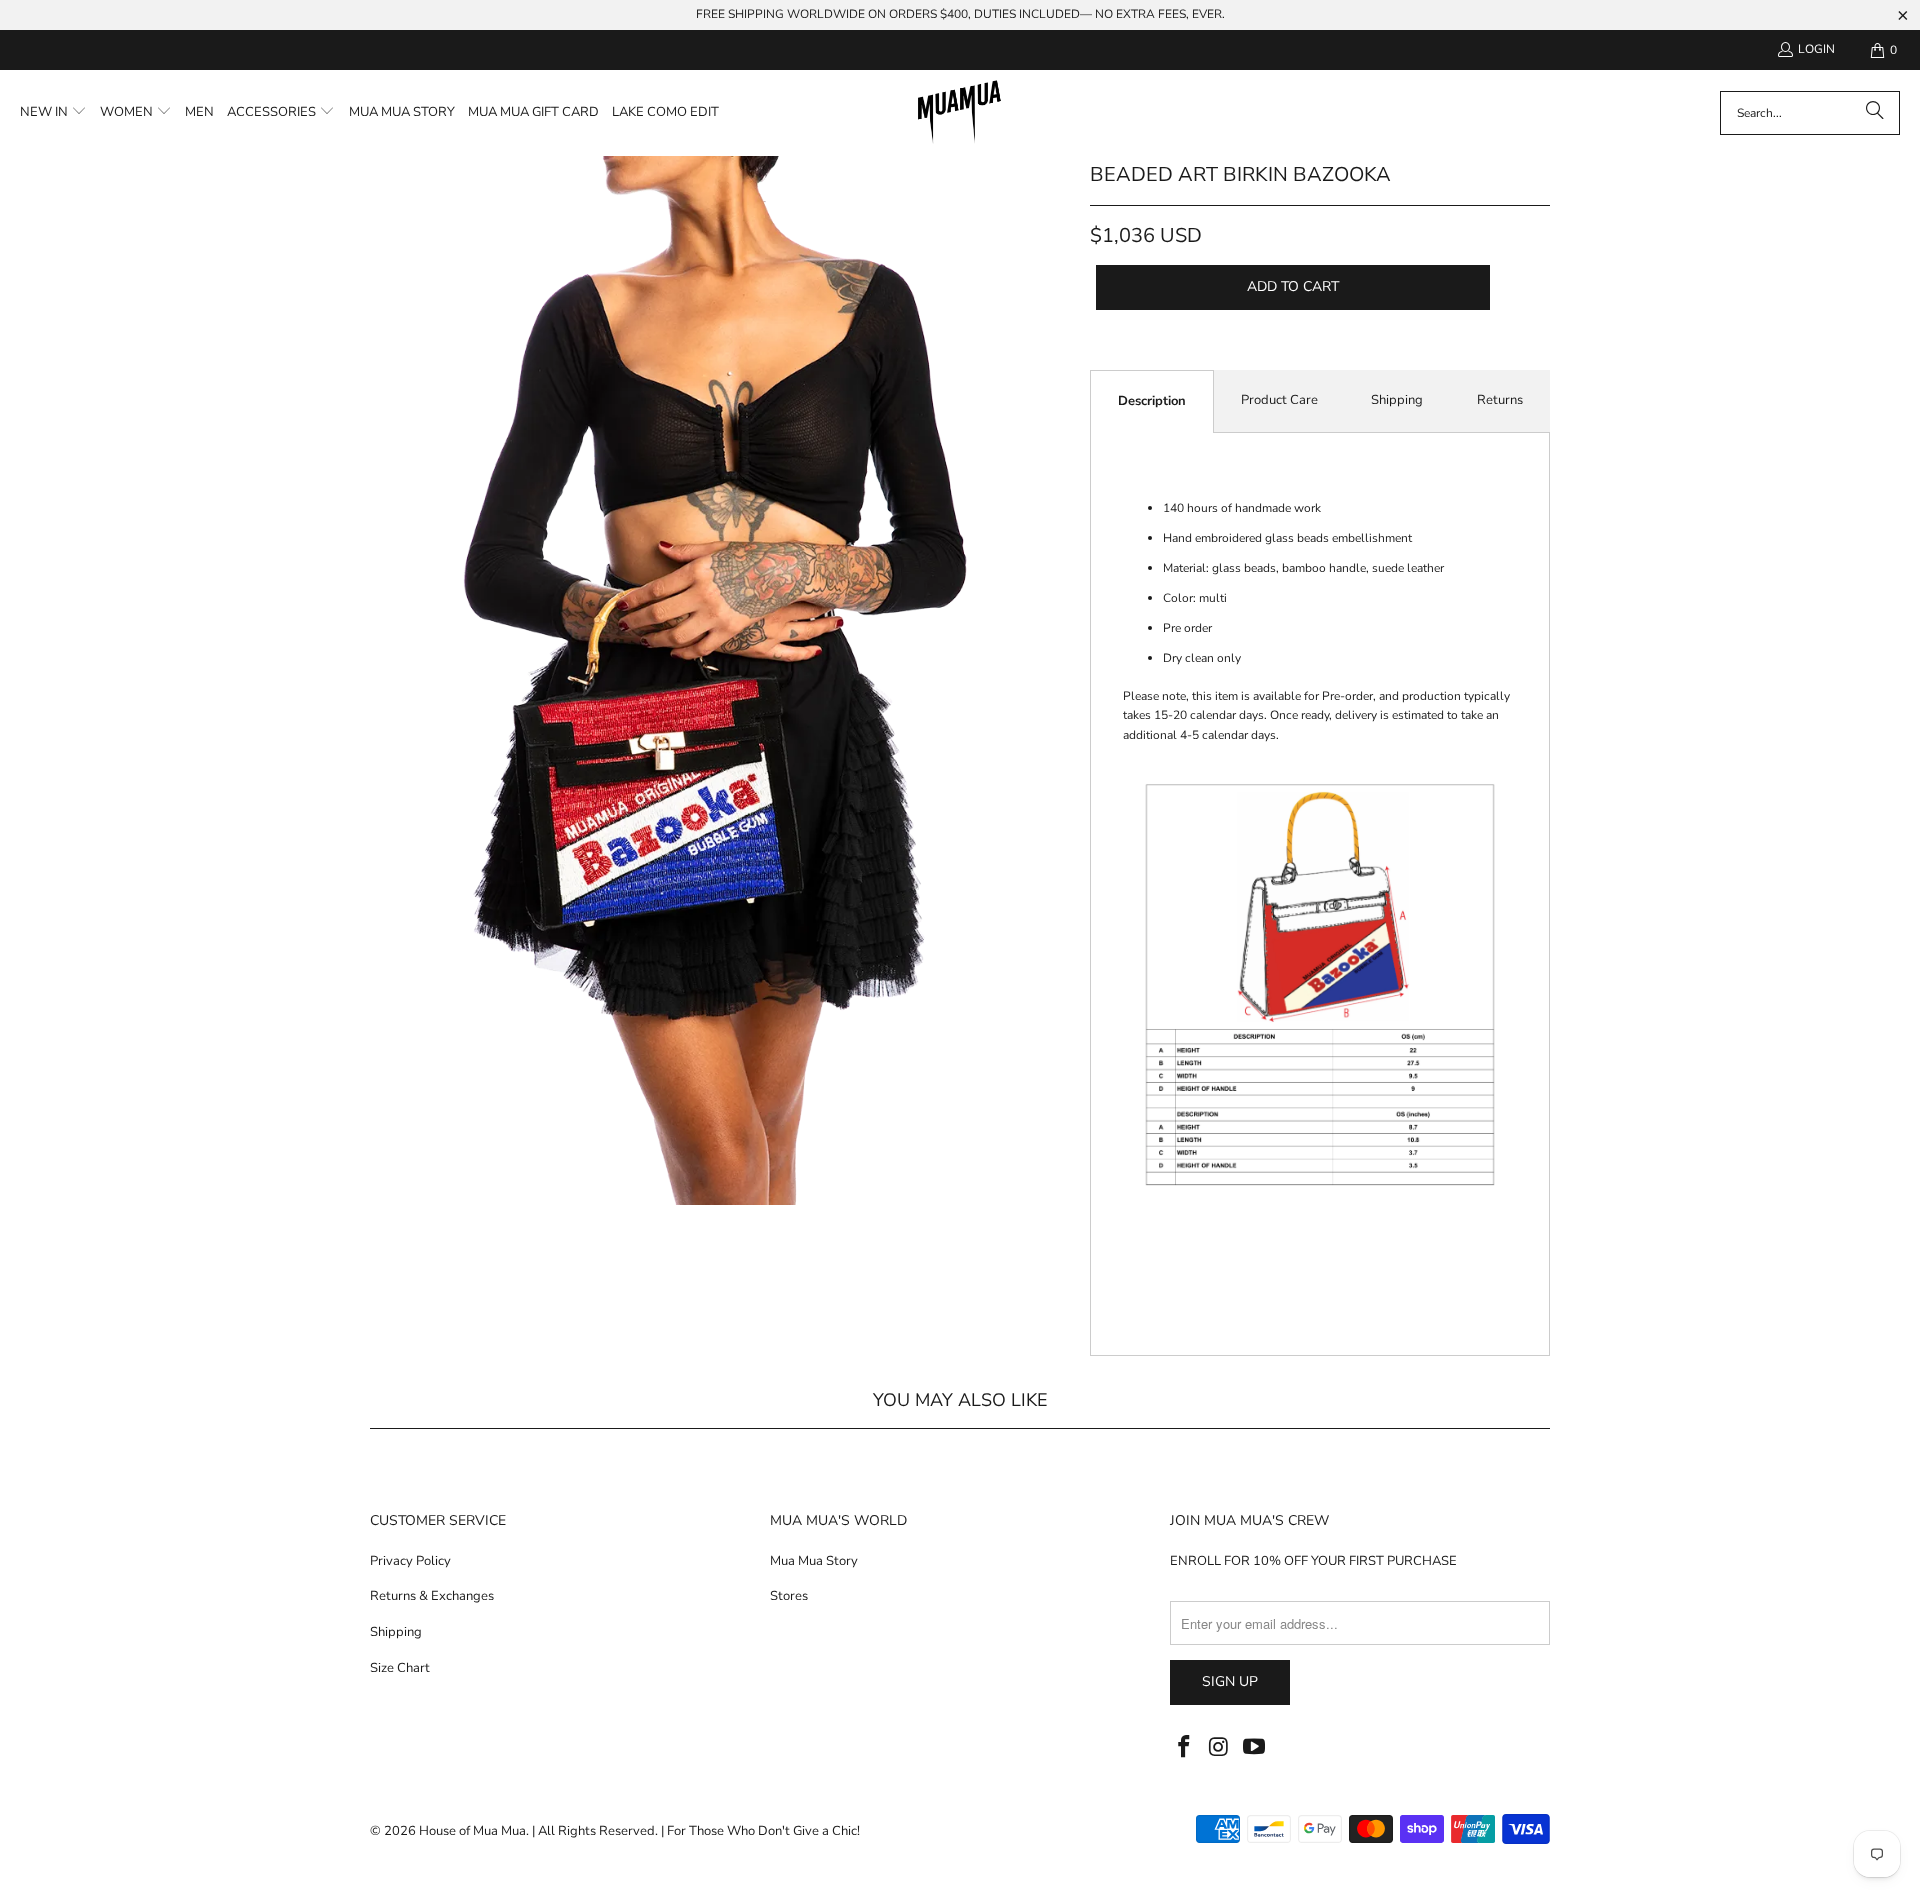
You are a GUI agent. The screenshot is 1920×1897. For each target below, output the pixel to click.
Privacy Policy (410, 1561)
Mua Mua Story (814, 1561)
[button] (53, 113)
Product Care (1279, 400)
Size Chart (400, 1668)
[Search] (1875, 113)
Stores (789, 1596)
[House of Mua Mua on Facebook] (1185, 1748)
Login (1816, 49)
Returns (1500, 400)
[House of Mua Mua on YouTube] (1254, 1748)
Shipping (1397, 400)
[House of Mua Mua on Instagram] (1220, 1748)
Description (1152, 401)
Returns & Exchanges (432, 1596)
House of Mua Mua (472, 1831)
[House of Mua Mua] (959, 113)
